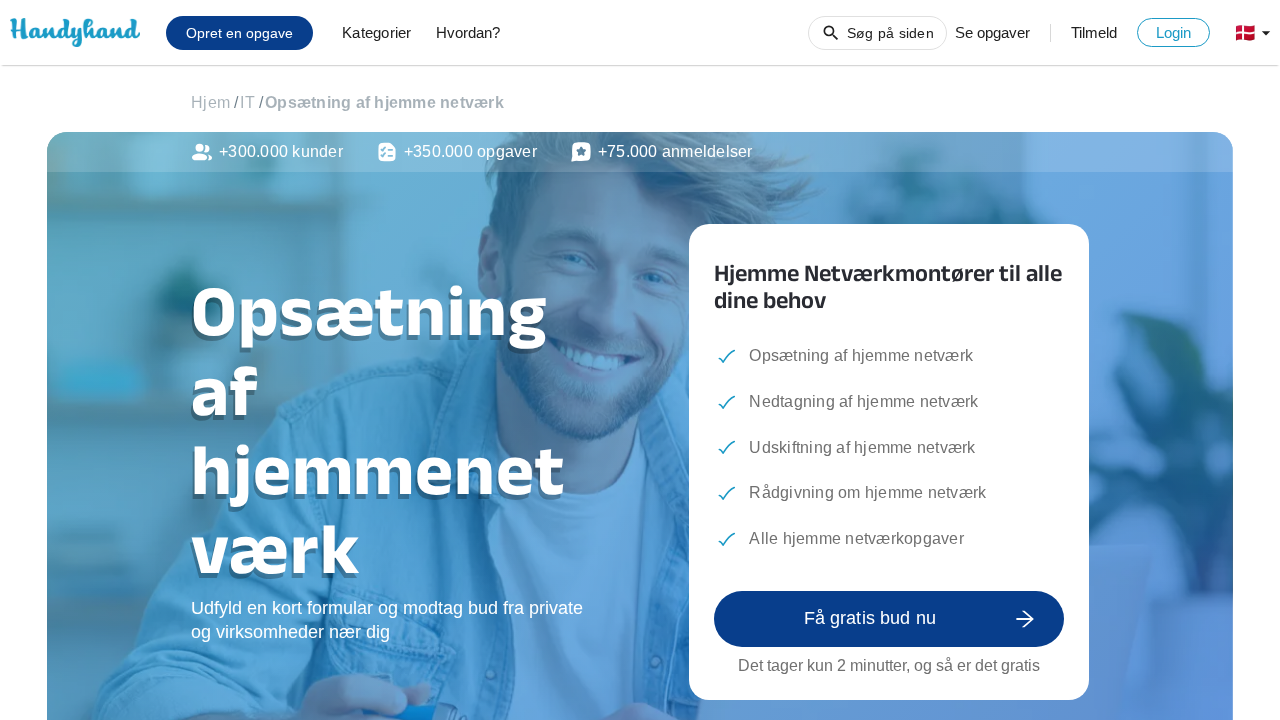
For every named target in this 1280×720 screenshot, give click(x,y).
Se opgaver (992, 32)
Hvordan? (468, 32)
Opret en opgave (239, 33)
